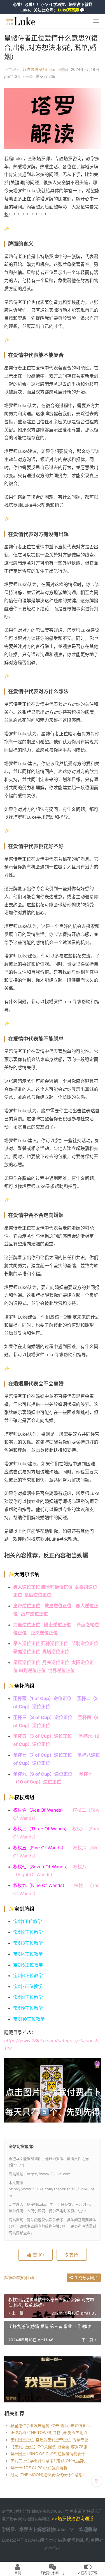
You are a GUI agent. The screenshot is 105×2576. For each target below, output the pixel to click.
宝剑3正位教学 (28, 1943)
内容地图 (43, 2519)
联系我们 (95, 2511)
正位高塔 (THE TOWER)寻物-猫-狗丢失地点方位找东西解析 (51, 2432)
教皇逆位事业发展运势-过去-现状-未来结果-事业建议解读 (51, 2425)
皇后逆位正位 (38, 1595)
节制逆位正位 (85, 1643)
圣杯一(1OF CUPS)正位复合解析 (39, 2468)
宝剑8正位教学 (28, 1997)
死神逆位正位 (55, 1643)
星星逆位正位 (27, 1662)
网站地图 (27, 2519)
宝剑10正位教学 (29, 2019)
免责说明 (78, 2511)
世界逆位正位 (62, 1670)
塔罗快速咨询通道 (76, 2519)
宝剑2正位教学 (28, 1932)
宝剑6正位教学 (28, 1975)
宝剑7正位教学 (28, 1986)
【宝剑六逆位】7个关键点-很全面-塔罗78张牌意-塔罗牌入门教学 (51, 2447)
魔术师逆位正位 (57, 1587)
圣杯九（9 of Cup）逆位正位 (43, 1774)
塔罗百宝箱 (45, 76)
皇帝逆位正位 (27, 1606)
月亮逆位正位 (57, 1662)
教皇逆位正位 (58, 1606)
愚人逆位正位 (27, 1587)
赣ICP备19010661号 (50, 2511)
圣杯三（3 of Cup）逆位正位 (43, 1717)
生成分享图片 (86, 2278)
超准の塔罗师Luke (39, 69)
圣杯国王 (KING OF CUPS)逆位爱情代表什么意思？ (51, 2454)
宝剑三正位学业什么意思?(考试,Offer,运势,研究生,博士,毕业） (51, 2461)
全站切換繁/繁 (21, 2146)
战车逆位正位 (34, 1614)
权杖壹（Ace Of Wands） (39, 1810)
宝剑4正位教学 (28, 1954)
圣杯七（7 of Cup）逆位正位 (43, 1755)
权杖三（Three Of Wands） (43, 1829)
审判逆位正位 (32, 1670)
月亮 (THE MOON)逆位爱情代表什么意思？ (48, 2475)
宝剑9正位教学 (28, 2008)
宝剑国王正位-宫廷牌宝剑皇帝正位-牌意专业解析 (51, 2440)
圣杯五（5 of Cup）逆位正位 (43, 1736)
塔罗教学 (10, 2519)
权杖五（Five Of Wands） (40, 1848)
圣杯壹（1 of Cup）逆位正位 (42, 1698)
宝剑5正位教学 (28, 1965)
